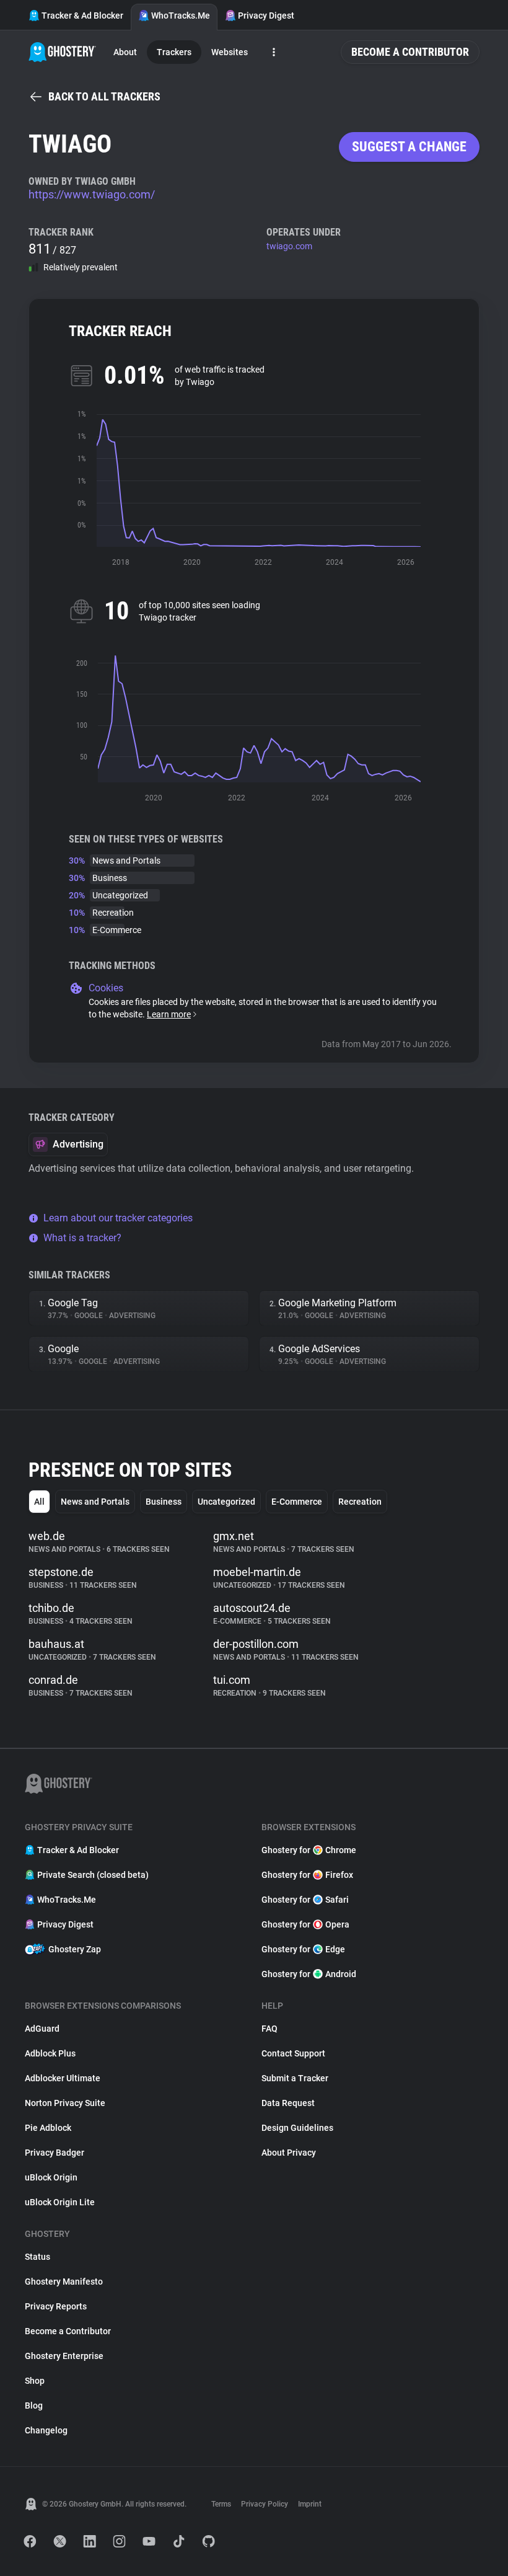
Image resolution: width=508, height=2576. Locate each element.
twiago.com (289, 246)
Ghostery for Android (309, 1974)
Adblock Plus (50, 2053)
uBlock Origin (51, 2177)
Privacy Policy (265, 2504)
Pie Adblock (48, 2128)
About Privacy (289, 2153)
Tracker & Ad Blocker (82, 15)
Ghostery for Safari (305, 1900)
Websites (230, 52)
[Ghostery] (62, 52)
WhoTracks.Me (181, 15)
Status (37, 2257)
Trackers (174, 52)
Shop (35, 2381)
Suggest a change (409, 147)
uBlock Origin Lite (60, 2202)
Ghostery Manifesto (64, 2282)
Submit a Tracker (295, 2078)
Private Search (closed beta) (93, 1875)
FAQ (269, 2029)
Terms (221, 2504)
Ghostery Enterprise (64, 2356)
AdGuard (42, 2029)
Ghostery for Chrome (309, 1850)
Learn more (169, 1014)
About (125, 52)
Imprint (310, 2504)
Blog (34, 2406)
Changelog (46, 2430)
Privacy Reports (56, 2306)
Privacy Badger (55, 2153)
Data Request (288, 2103)
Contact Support (293, 2053)
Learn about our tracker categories (118, 1218)
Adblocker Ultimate (63, 2078)
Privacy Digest (266, 15)
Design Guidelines (297, 2128)
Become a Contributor (410, 52)
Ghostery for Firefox (307, 1875)
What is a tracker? (82, 1238)
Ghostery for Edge (303, 1949)
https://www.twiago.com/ (92, 194)
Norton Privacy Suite (65, 2103)
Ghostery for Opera (305, 1924)
